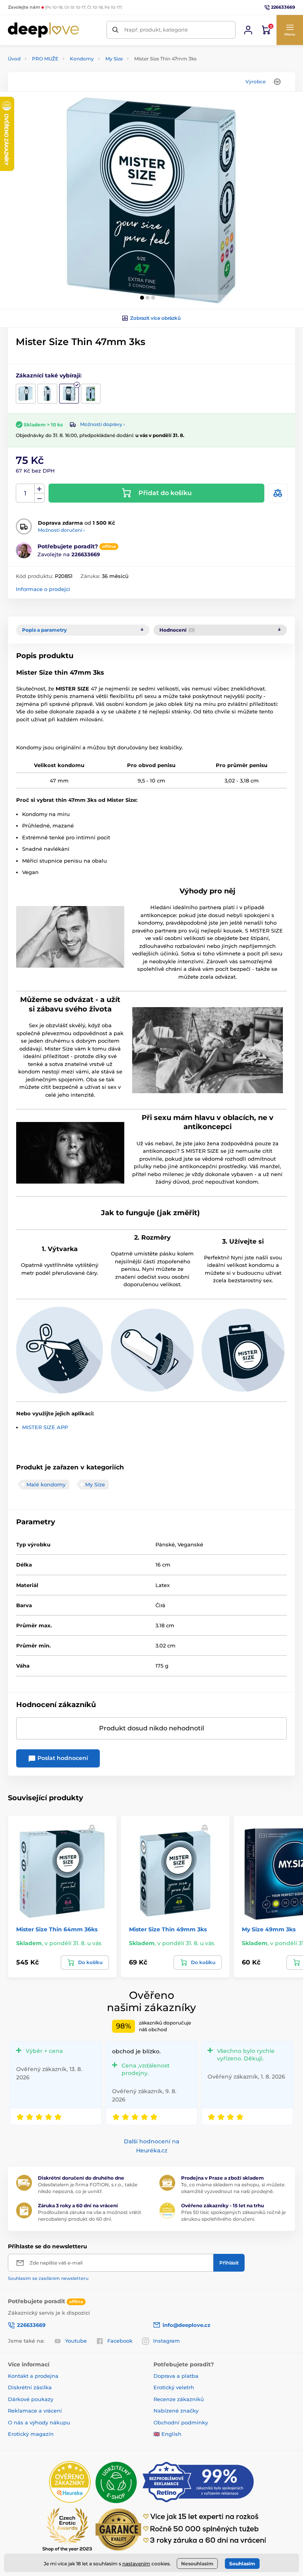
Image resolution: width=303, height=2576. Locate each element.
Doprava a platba (176, 2376)
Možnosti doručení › (61, 530)
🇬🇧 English (167, 2434)
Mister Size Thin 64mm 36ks (57, 1929)
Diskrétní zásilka (30, 2387)
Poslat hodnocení (62, 1758)
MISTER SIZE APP (45, 1427)
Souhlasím (242, 2564)
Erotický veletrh (174, 2387)
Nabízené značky (176, 2411)
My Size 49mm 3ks (269, 1929)
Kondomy (82, 59)
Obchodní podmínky (181, 2422)
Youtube (76, 2341)
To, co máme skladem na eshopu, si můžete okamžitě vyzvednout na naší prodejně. (233, 2188)
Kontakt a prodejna (33, 2376)
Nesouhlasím (197, 2564)
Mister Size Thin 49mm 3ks (168, 1929)
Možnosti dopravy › (103, 424)
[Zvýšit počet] (39, 489)
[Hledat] (115, 30)
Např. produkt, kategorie (156, 30)
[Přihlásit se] (248, 30)
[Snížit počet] (39, 498)
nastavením (136, 2564)
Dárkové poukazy (31, 2399)
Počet (25, 493)
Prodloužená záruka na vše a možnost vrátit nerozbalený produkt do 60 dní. (90, 2216)
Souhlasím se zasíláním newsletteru (48, 2278)
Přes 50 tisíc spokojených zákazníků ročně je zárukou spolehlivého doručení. (233, 2216)
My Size (114, 59)
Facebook (120, 2341)
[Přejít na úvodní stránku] (43, 30)
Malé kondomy (46, 1484)
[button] (290, 30)
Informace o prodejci (43, 589)
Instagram (166, 2341)
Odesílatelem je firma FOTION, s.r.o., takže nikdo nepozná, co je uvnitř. (88, 2188)
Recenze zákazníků (179, 2399)
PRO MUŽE (45, 59)
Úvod (14, 59)
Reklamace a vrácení (35, 2411)
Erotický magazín (31, 2434)
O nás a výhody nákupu (39, 2422)
